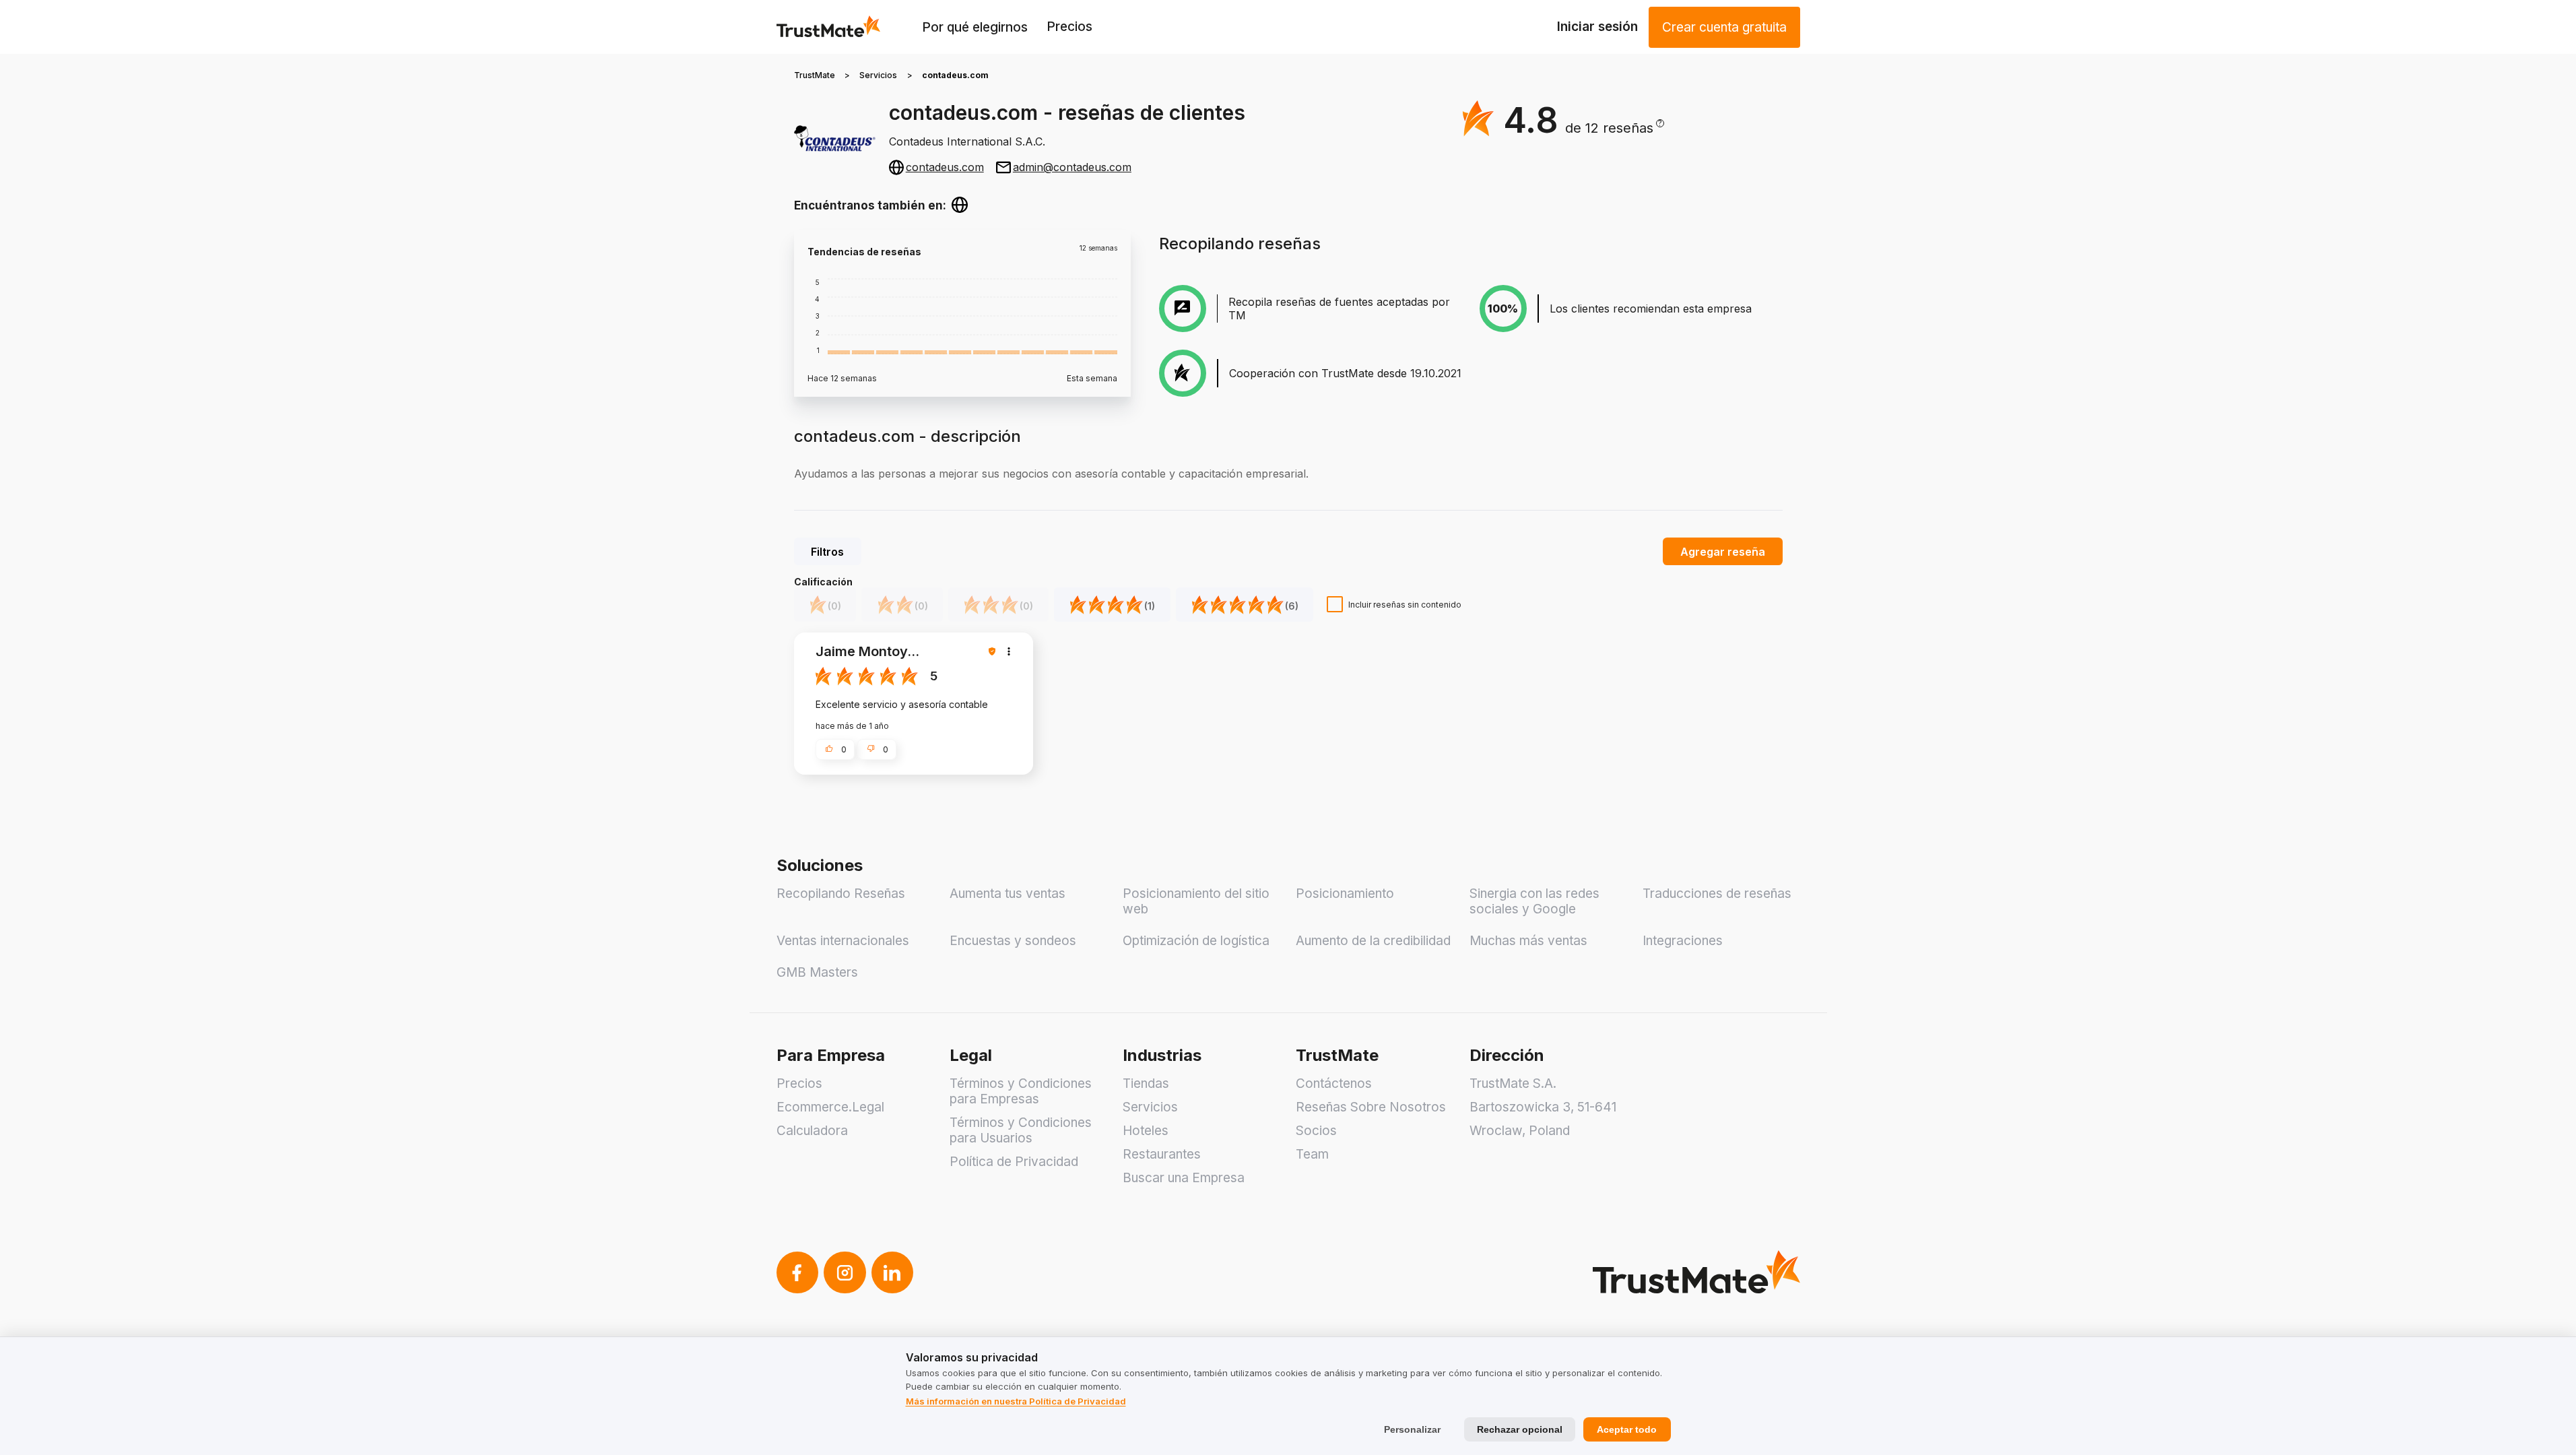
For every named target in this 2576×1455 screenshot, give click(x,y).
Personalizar (1412, 1429)
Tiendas (1146, 1084)
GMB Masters (817, 972)
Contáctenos (1334, 1084)
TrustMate (815, 75)
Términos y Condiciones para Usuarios (1021, 1130)
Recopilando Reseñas (841, 894)
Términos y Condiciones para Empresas (1021, 1091)
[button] (1615, 128)
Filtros (827, 552)
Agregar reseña (1723, 552)
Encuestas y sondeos (1013, 941)
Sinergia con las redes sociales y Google (1534, 901)
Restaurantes (1162, 1154)
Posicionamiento (1345, 894)
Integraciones (1683, 941)
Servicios (878, 75)
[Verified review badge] (994, 651)
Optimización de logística (1196, 941)
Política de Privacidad (1014, 1162)
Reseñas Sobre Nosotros (1371, 1107)
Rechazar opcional (1520, 1429)
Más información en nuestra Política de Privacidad (1016, 1401)
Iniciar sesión (1597, 27)
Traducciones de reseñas (1717, 894)
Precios (1069, 27)
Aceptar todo (1627, 1429)
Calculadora (812, 1131)
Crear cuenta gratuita (1724, 27)
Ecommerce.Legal (830, 1107)
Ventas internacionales (843, 941)
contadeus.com (945, 167)
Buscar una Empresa (1184, 1178)
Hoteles (1146, 1131)
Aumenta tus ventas (1008, 894)
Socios (1316, 1131)
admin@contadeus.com (1072, 167)
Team (1312, 1154)
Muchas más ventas (1528, 941)
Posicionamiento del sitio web (1196, 901)
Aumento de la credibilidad (1373, 941)
